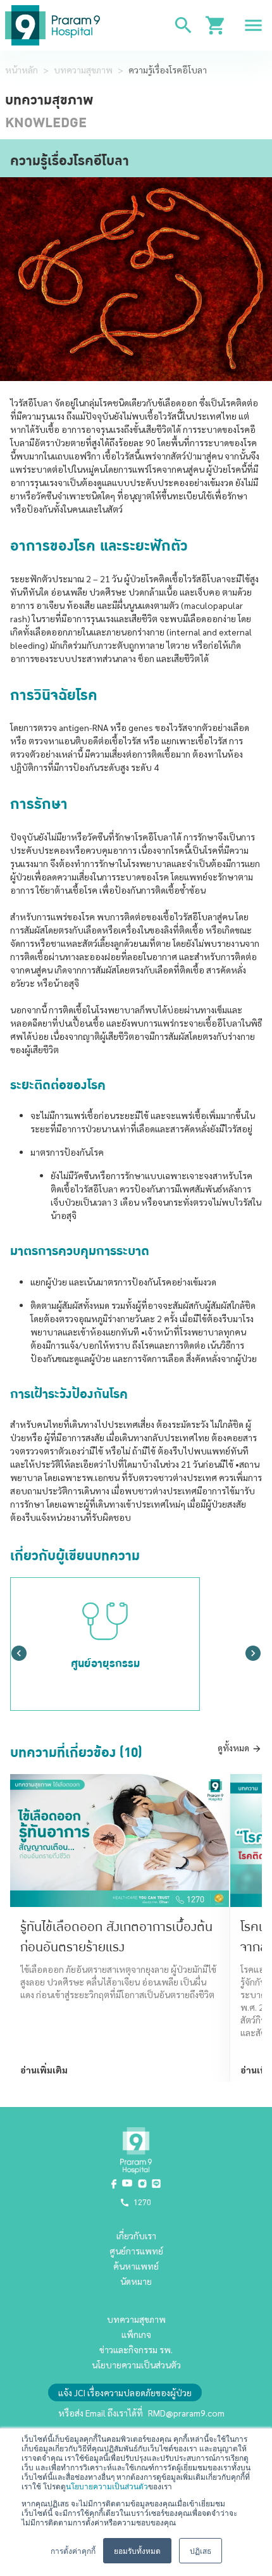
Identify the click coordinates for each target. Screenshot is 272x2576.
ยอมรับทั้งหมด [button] (137, 2550)
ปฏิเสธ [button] (201, 2550)
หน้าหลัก (22, 70)
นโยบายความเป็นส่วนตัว (107, 2486)
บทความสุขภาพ (83, 70)
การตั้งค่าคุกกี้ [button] (73, 2550)
